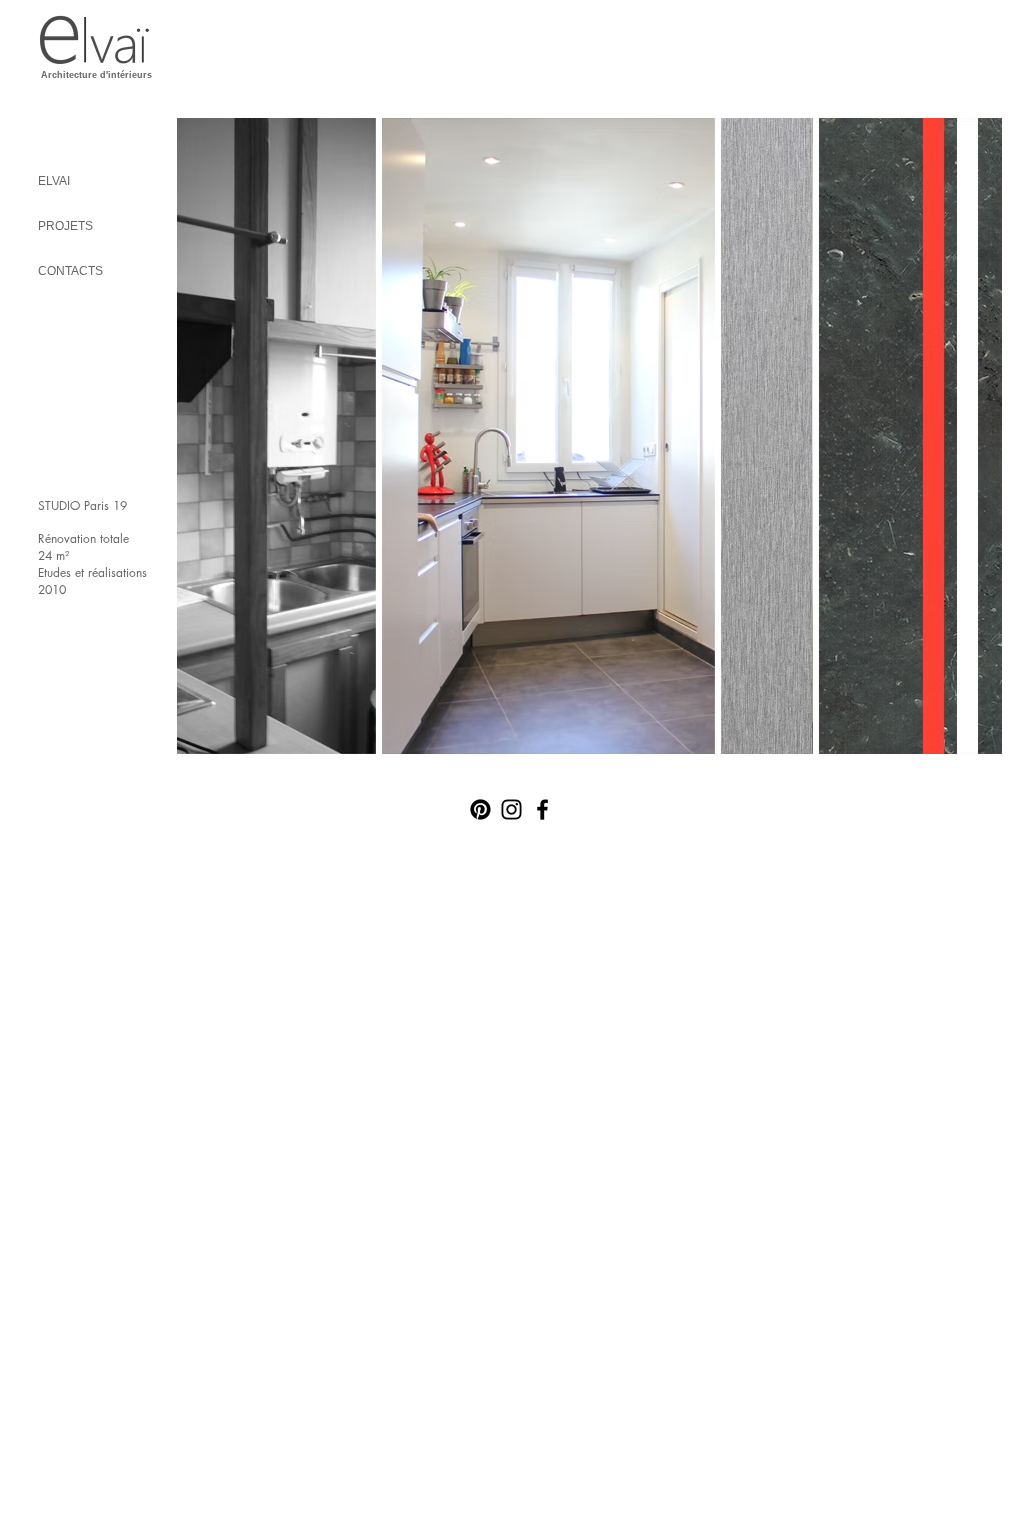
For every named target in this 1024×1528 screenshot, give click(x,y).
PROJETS (65, 226)
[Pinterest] (480, 809)
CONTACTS (70, 271)
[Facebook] (542, 809)
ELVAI (54, 181)
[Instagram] (511, 809)
